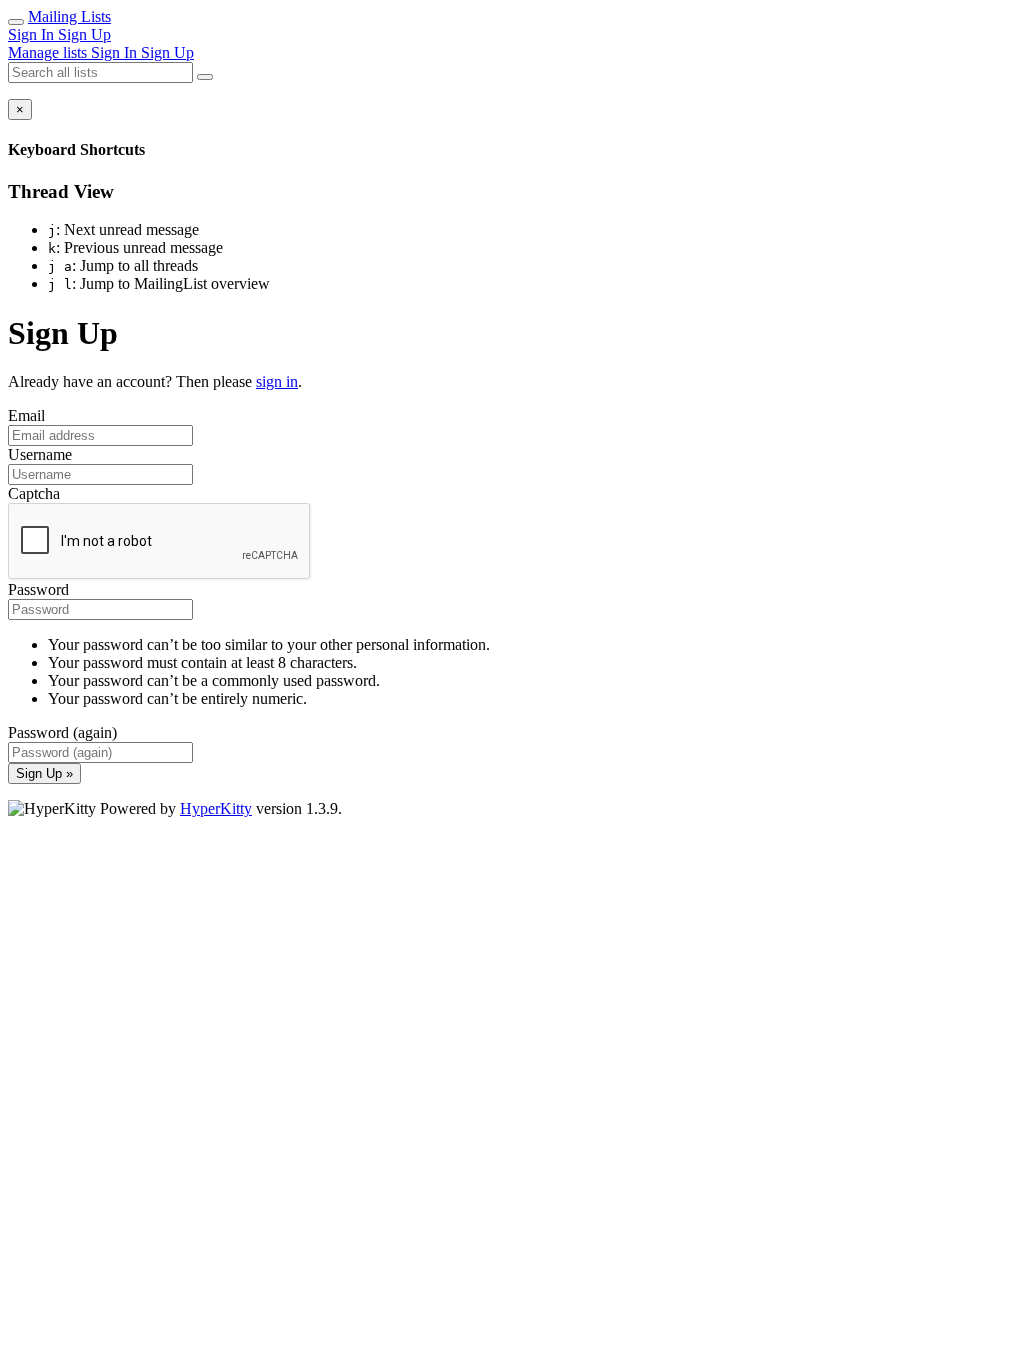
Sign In (33, 34)
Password (38, 589)
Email (26, 415)
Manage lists (49, 52)
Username (40, 454)
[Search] (205, 77)
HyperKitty (216, 808)
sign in (277, 381)
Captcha (34, 493)
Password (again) (62, 732)
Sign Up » (44, 773)
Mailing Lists (69, 16)
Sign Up (84, 34)
